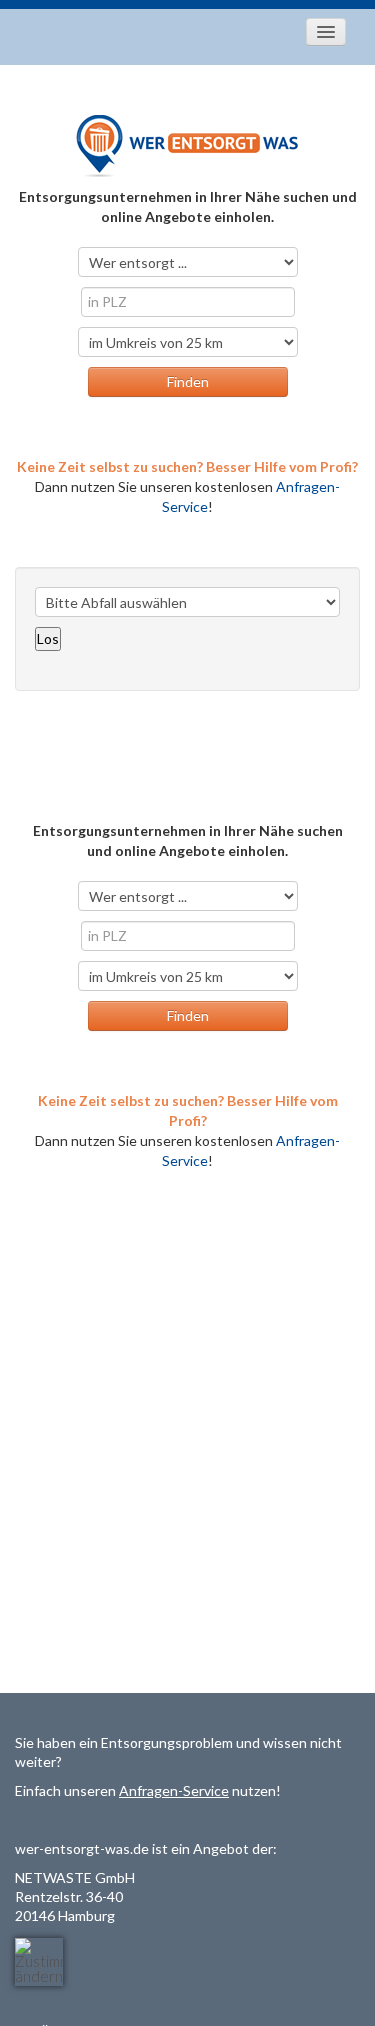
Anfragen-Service (174, 1790)
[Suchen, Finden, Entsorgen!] (188, 144)
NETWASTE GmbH (75, 1877)
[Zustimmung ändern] (39, 1962)
